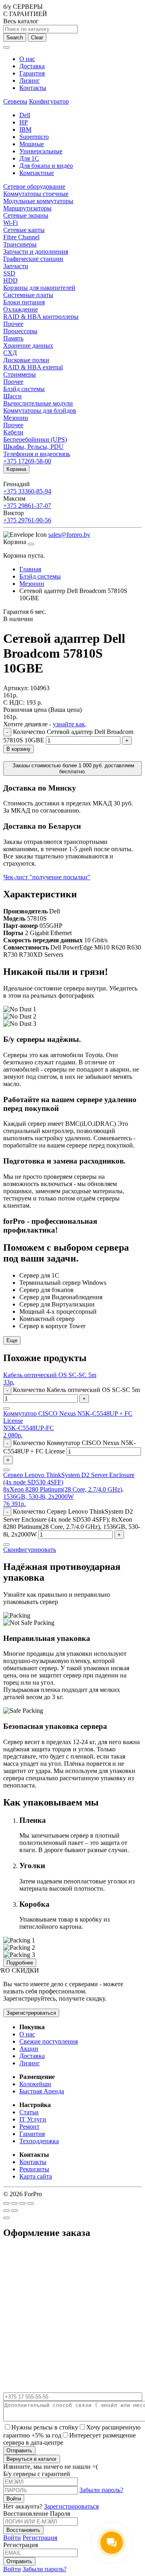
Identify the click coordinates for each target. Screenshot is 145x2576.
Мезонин (16, 418)
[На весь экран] (23, 2203)
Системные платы (28, 295)
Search (15, 38)
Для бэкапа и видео (46, 166)
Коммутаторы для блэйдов (40, 411)
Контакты (33, 88)
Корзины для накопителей (39, 288)
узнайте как (69, 724)
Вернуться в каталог (32, 2459)
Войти (12, 2538)
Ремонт (29, 2127)
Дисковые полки (26, 360)
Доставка (32, 66)
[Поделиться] (14, 2203)
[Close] (31, 544)
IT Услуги (33, 2119)
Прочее (13, 324)
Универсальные (41, 151)
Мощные (32, 144)
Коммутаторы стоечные (36, 194)
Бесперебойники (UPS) (35, 439)
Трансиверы (20, 244)
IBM (25, 129)
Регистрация (40, 2538)
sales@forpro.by (69, 535)
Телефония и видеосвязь (37, 454)
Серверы (15, 101)
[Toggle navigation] (6, 47)
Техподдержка (39, 2141)
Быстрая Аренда (42, 2091)
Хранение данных (28, 345)
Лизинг (30, 80)
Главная (30, 569)
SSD (9, 273)
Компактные (37, 173)
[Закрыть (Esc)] (6, 2203)
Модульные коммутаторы (38, 201)
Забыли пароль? (101, 2490)
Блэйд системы (24, 389)
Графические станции (33, 259)
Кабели (13, 432)
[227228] (6, 1545)
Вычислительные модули (38, 403)
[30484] (6, 1408)
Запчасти (16, 266)
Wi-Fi (10, 223)
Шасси (12, 396)
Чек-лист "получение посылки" (47, 877)
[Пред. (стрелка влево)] (6, 2211)
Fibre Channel (21, 237)
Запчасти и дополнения (36, 252)
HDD (10, 280)
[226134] (6, 1470)
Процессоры (20, 331)
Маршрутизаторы (27, 208)
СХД (10, 353)
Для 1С (29, 158)
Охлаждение (21, 309)
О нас (27, 59)
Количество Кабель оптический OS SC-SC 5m (76, 1390)
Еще (12, 1340)
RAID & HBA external (33, 367)
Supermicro (34, 137)
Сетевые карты (24, 230)
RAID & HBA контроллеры (41, 317)
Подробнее (20, 1963)
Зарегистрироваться (31, 2013)
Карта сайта (36, 2176)
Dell (25, 115)
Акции (29, 2049)
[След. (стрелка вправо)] (14, 2211)
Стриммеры (20, 374)
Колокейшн (35, 2084)
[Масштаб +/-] (31, 2203)
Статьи (29, 2112)
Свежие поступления (49, 2041)
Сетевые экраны (26, 215)
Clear (37, 38)
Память (13, 338)
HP (24, 122)
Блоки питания (24, 302)
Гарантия (32, 73)
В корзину (19, 749)
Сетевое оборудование (34, 186)
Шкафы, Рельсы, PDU (33, 447)
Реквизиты (34, 2169)
